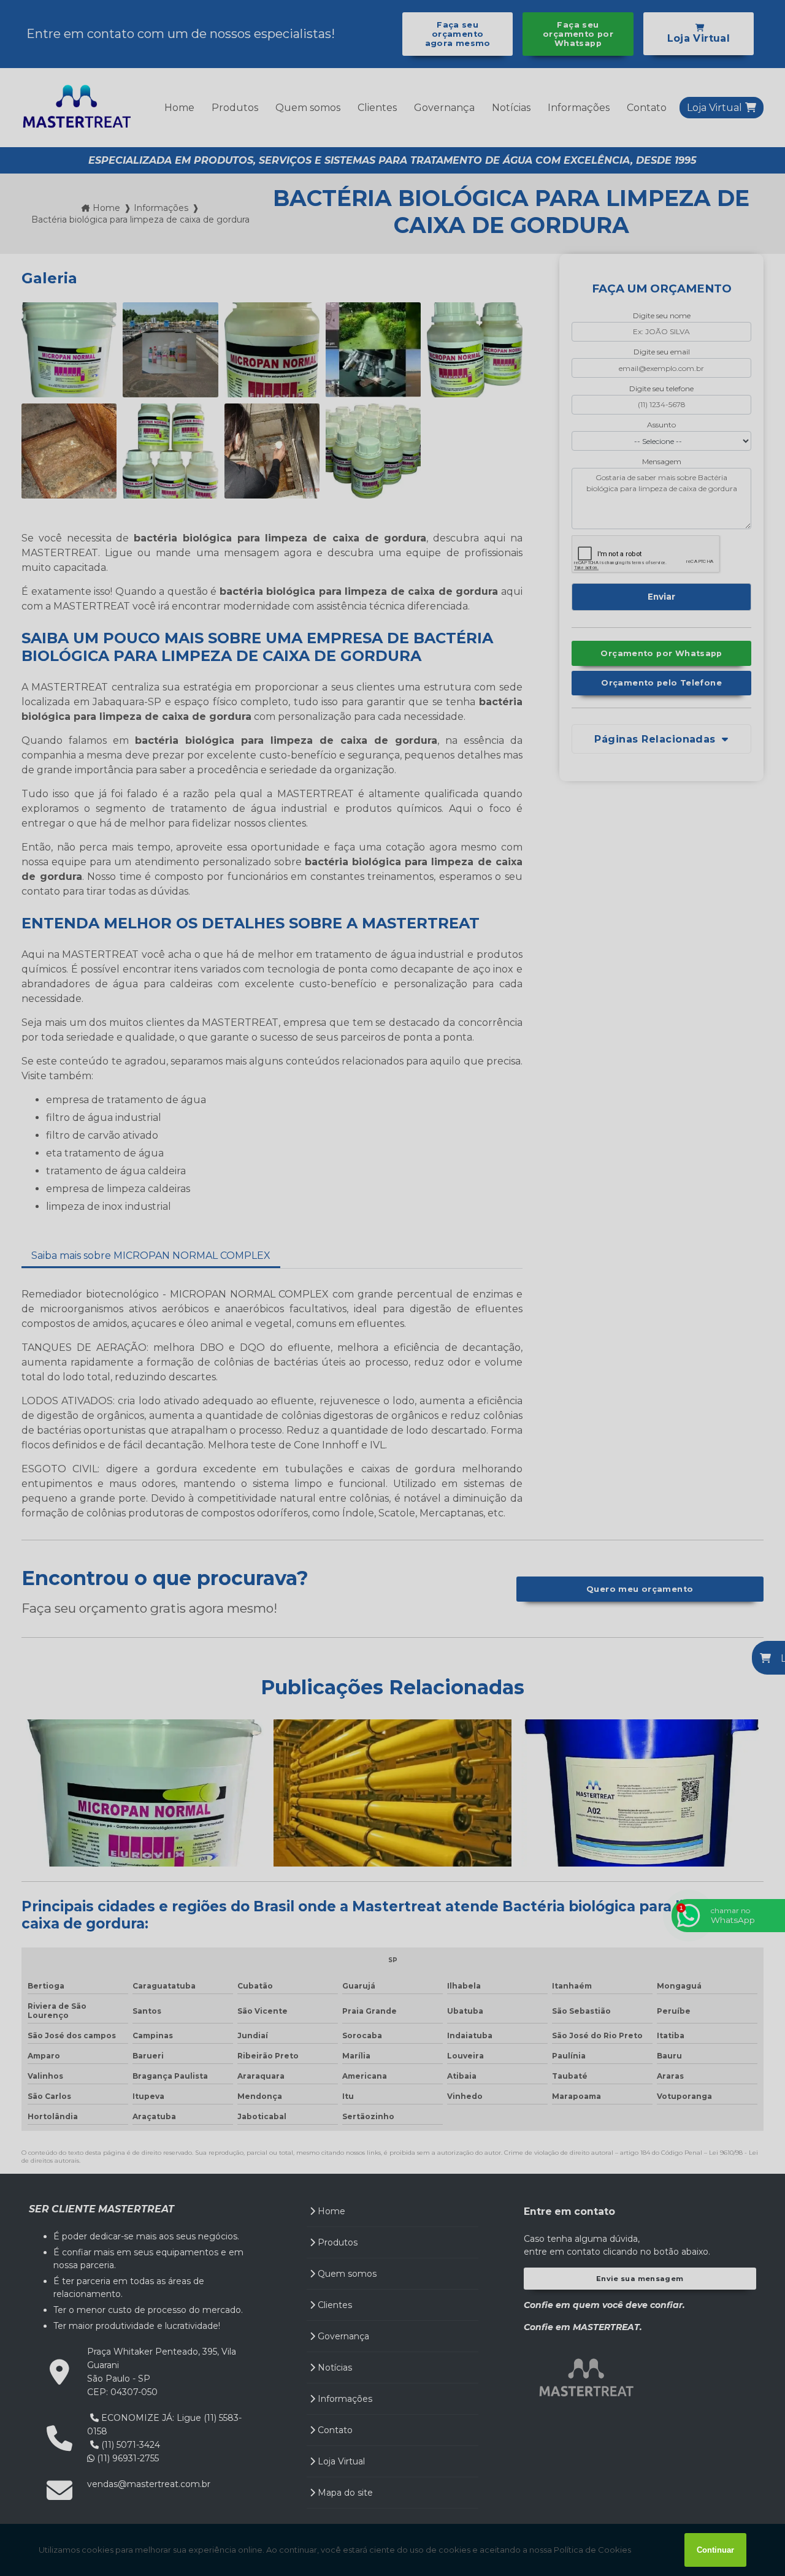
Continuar (715, 2550)
